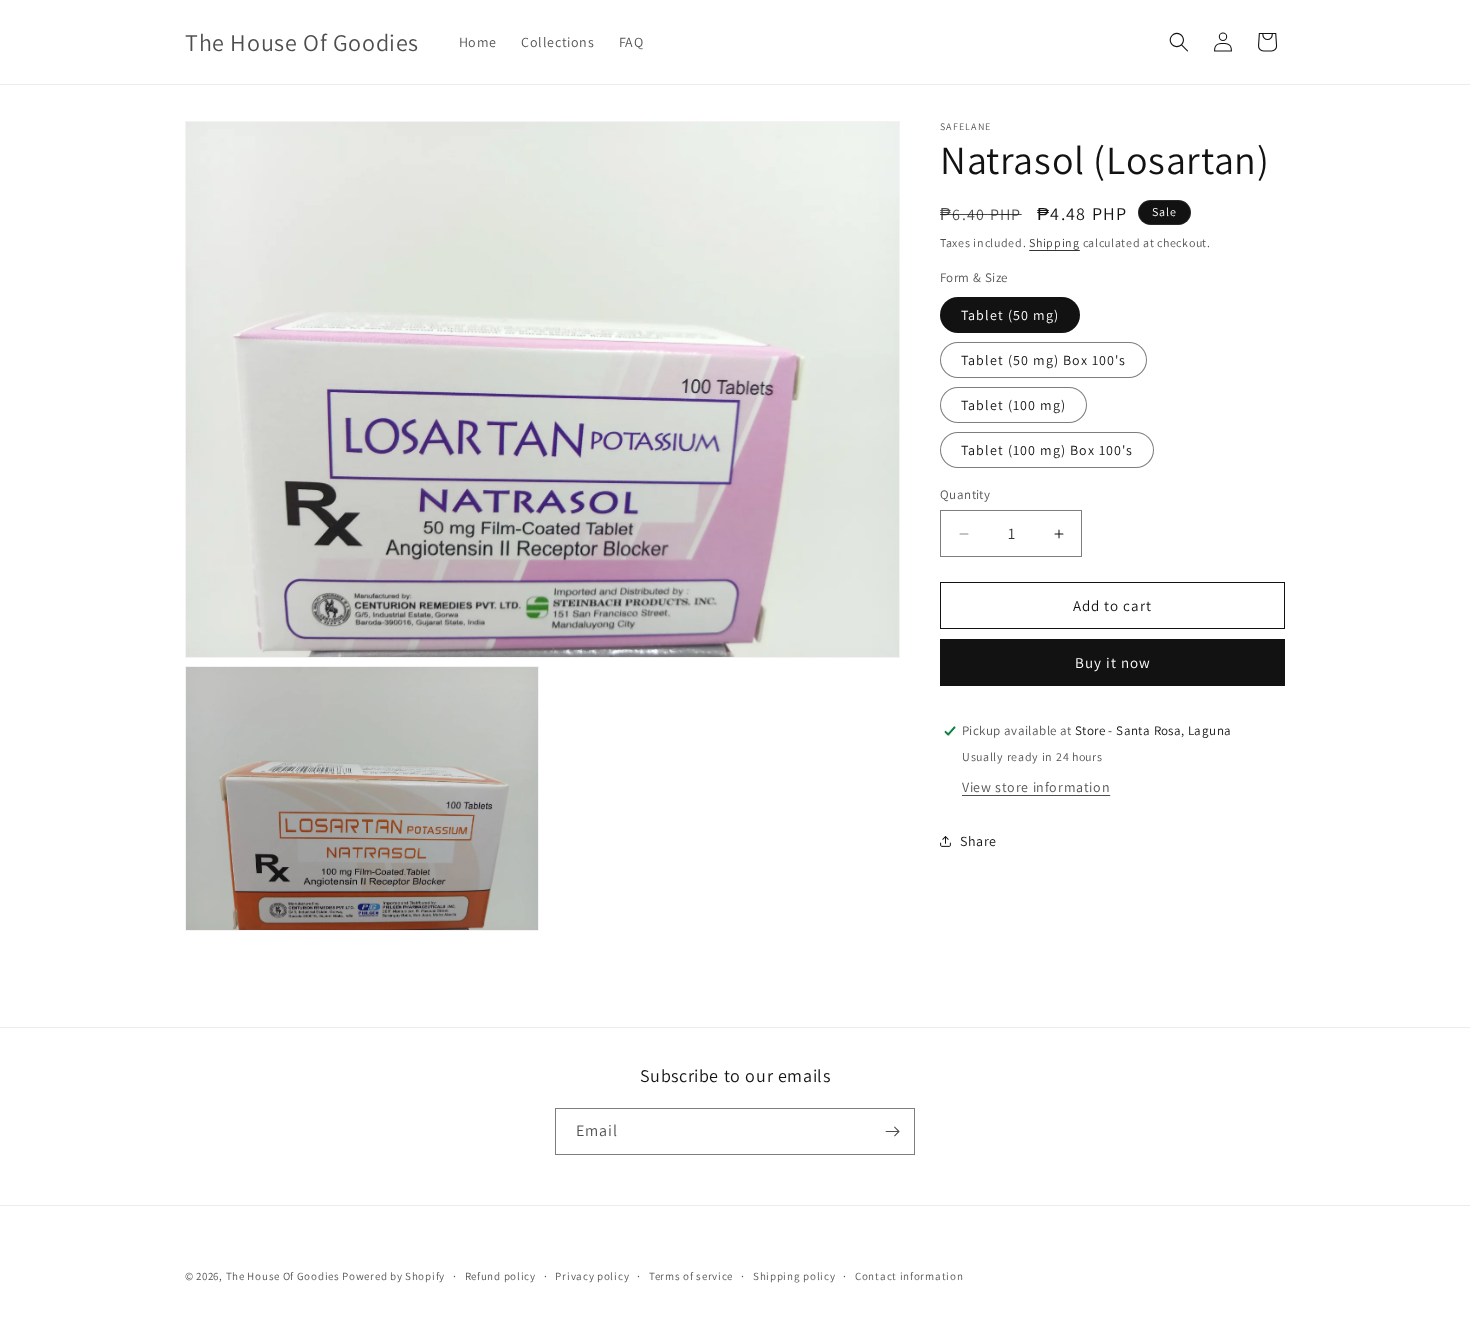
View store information (1036, 787)
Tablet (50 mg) (1010, 315)
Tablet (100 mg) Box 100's (1047, 450)
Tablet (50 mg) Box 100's (1043, 360)
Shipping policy (794, 1276)
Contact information (909, 1276)
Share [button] (978, 841)
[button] (1179, 42)
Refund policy (500, 1276)
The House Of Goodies (283, 1276)
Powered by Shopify (393, 1276)
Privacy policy (592, 1276)
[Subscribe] (892, 1131)
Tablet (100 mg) (1013, 405)
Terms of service (691, 1276)
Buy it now (1113, 662)
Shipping (1054, 242)
